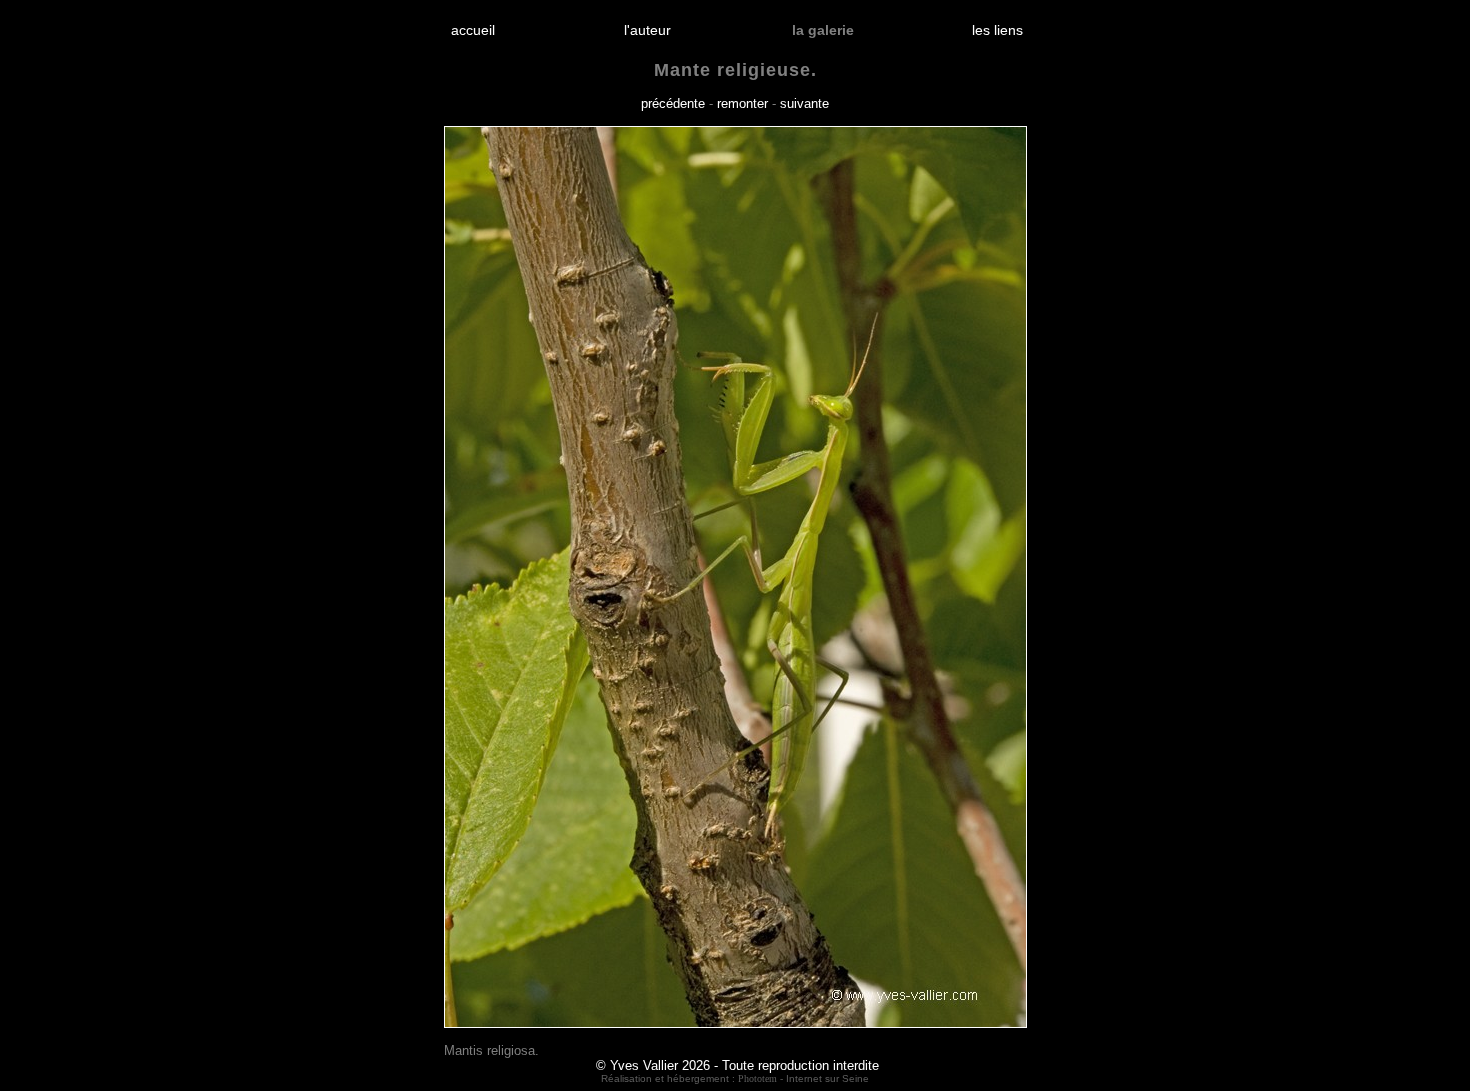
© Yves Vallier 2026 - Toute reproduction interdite (737, 1065)
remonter (742, 103)
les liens (997, 30)
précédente (673, 103)
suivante (804, 103)
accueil (473, 30)
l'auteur (647, 30)
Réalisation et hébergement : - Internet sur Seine (735, 1078)
